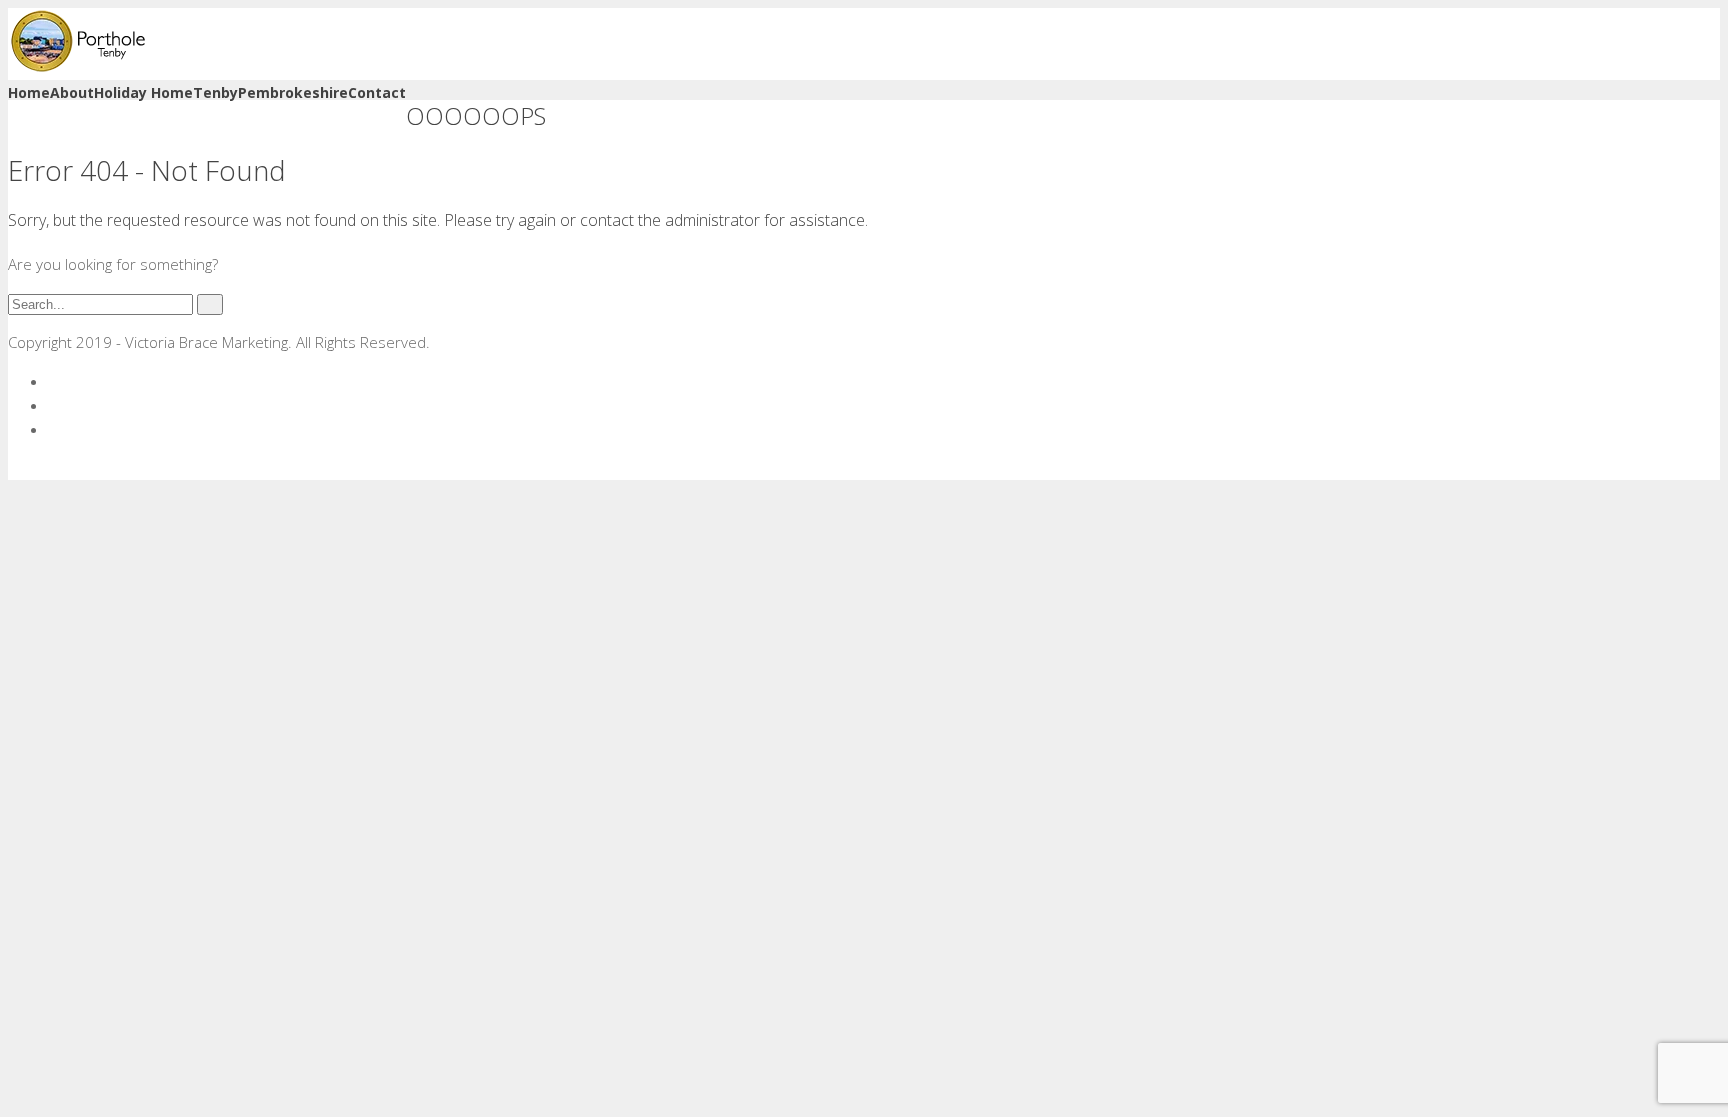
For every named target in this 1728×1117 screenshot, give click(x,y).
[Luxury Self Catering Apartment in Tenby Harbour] (78, 68)
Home (29, 92)
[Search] (210, 304)
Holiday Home (143, 92)
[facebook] (54, 381)
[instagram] (54, 429)
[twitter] (54, 405)
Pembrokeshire (293, 92)
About (72, 92)
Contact (377, 92)
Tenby (215, 92)
